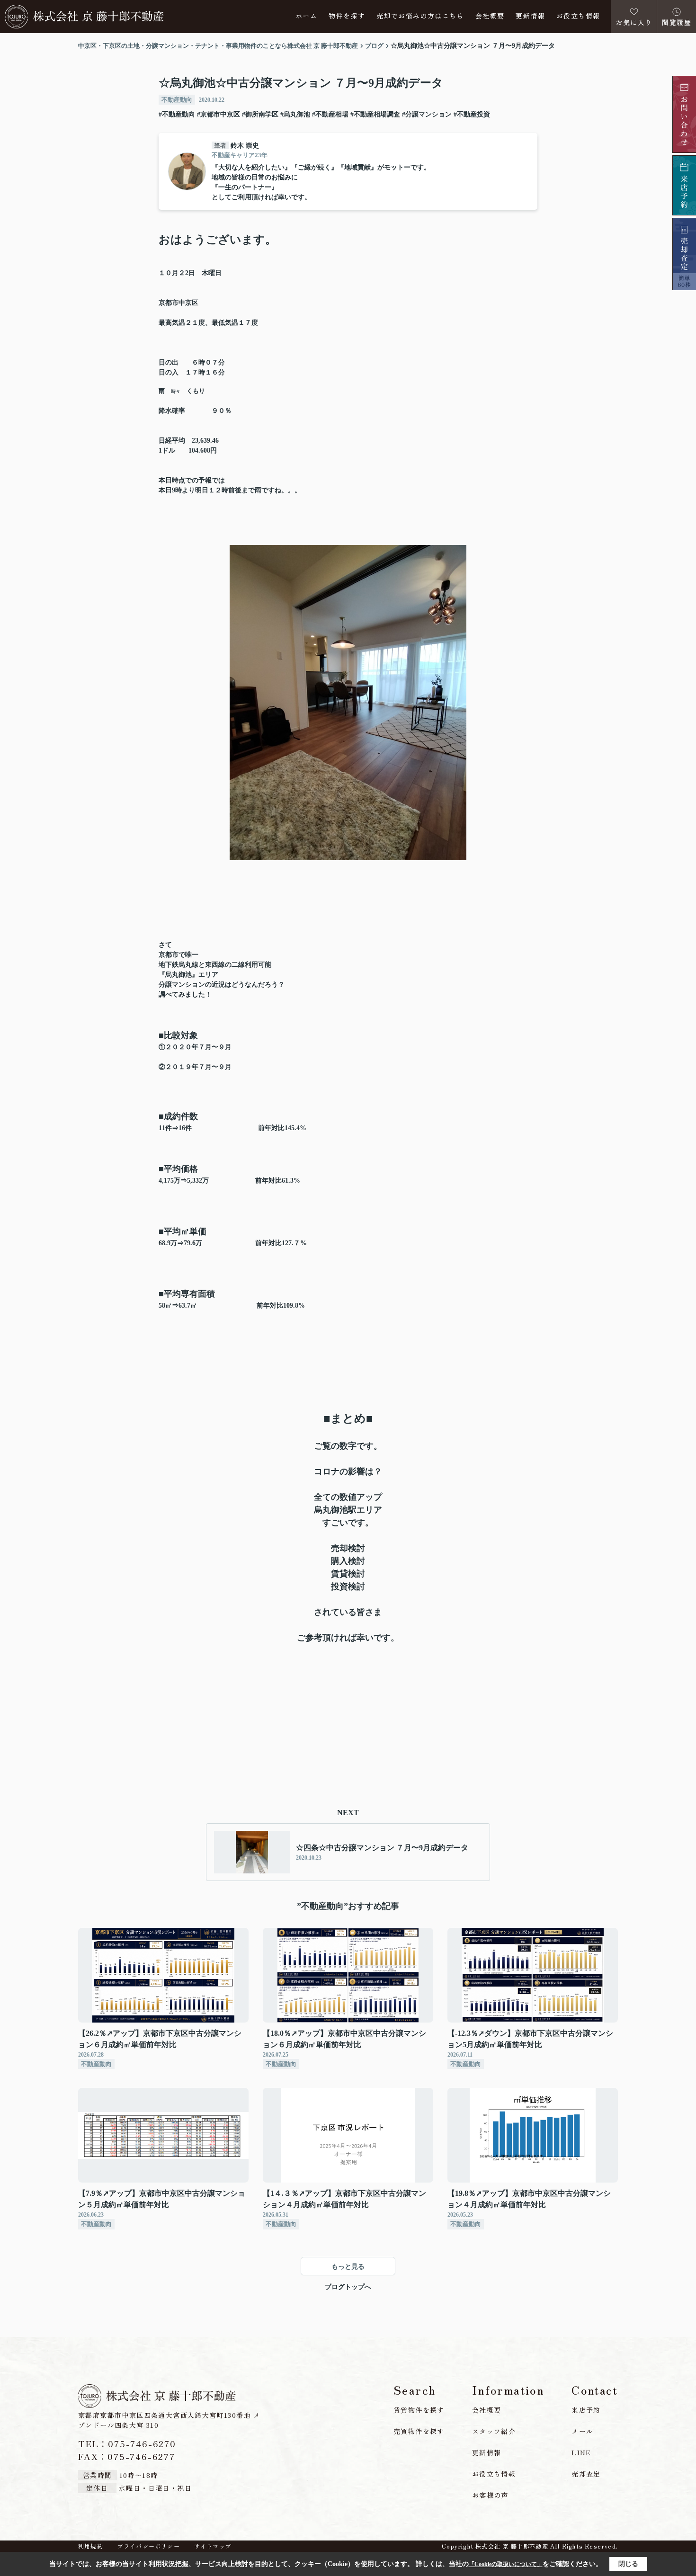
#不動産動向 (177, 114)
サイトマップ (213, 2546)
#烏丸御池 (295, 114)
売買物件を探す (419, 2431)
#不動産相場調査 (375, 114)
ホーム (306, 16)
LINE (581, 2452)
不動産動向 (177, 100)
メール (582, 2431)
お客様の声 (490, 2495)
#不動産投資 (472, 114)
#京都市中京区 (219, 114)
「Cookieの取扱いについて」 (506, 2564)
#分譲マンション (427, 114)
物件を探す (347, 16)
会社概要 (490, 16)
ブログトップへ (348, 2287)
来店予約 (586, 2410)
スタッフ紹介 (494, 2431)
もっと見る (348, 2267)
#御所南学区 (260, 114)
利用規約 (91, 2546)
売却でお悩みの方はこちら (420, 16)
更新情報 (530, 16)
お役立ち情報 (578, 16)
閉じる (628, 2564)
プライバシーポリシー (149, 2546)
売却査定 (586, 2474)
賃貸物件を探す (419, 2410)
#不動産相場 (330, 114)
